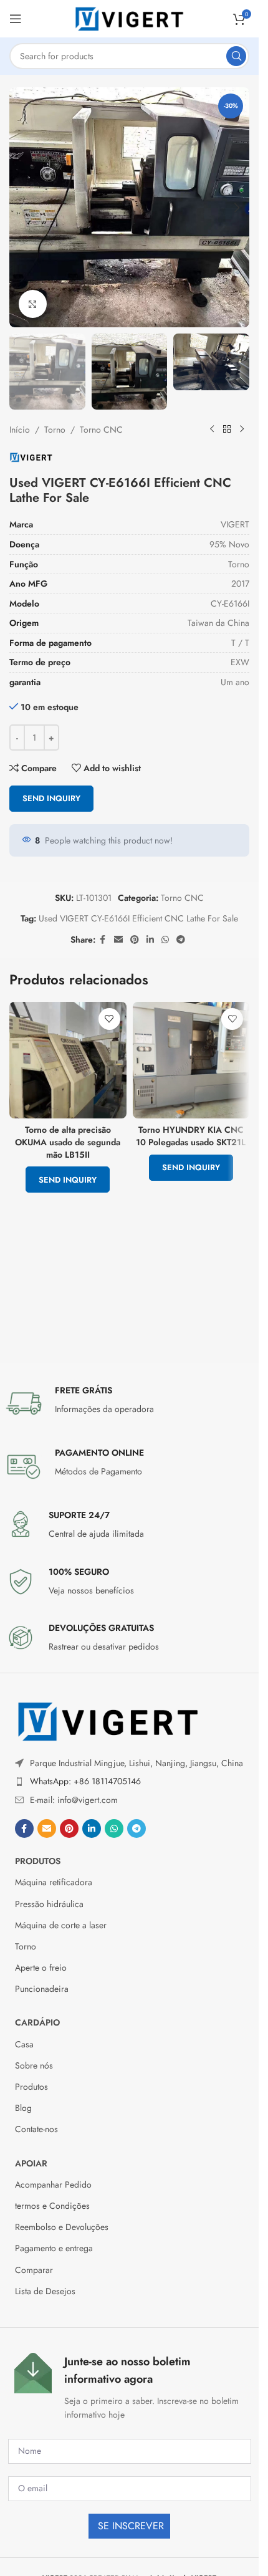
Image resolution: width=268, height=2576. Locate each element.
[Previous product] (212, 430)
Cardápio (37, 2022)
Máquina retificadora (54, 1882)
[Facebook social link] (103, 940)
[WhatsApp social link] (165, 940)
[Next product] (242, 430)
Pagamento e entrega (54, 2248)
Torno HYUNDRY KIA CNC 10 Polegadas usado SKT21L (191, 1136)
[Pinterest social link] (135, 940)
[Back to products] (227, 430)
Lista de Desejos (45, 2291)
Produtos (38, 1861)
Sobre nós (34, 2065)
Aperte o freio (41, 1968)
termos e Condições (52, 2206)
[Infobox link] (130, 1403)
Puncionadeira (42, 1989)
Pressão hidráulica (49, 1904)
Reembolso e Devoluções (62, 2227)
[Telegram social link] (181, 940)
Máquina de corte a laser (61, 1925)
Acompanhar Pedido (53, 2184)
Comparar (34, 2270)
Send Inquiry (51, 798)
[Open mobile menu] (16, 19)
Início (20, 430)
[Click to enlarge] (33, 304)
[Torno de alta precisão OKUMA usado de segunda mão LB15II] (68, 1060)
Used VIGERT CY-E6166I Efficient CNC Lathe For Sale (138, 918)
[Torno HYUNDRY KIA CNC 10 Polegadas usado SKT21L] (191, 1060)
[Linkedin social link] (150, 940)
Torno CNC (101, 430)
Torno (55, 430)
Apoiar (31, 2163)
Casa (24, 2044)
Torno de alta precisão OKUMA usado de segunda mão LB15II (68, 1142)
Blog (23, 2108)
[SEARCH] (236, 56)
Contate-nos (36, 2129)
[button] (22, 208)
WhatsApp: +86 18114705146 (85, 1781)
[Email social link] (118, 940)
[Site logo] (130, 17)
